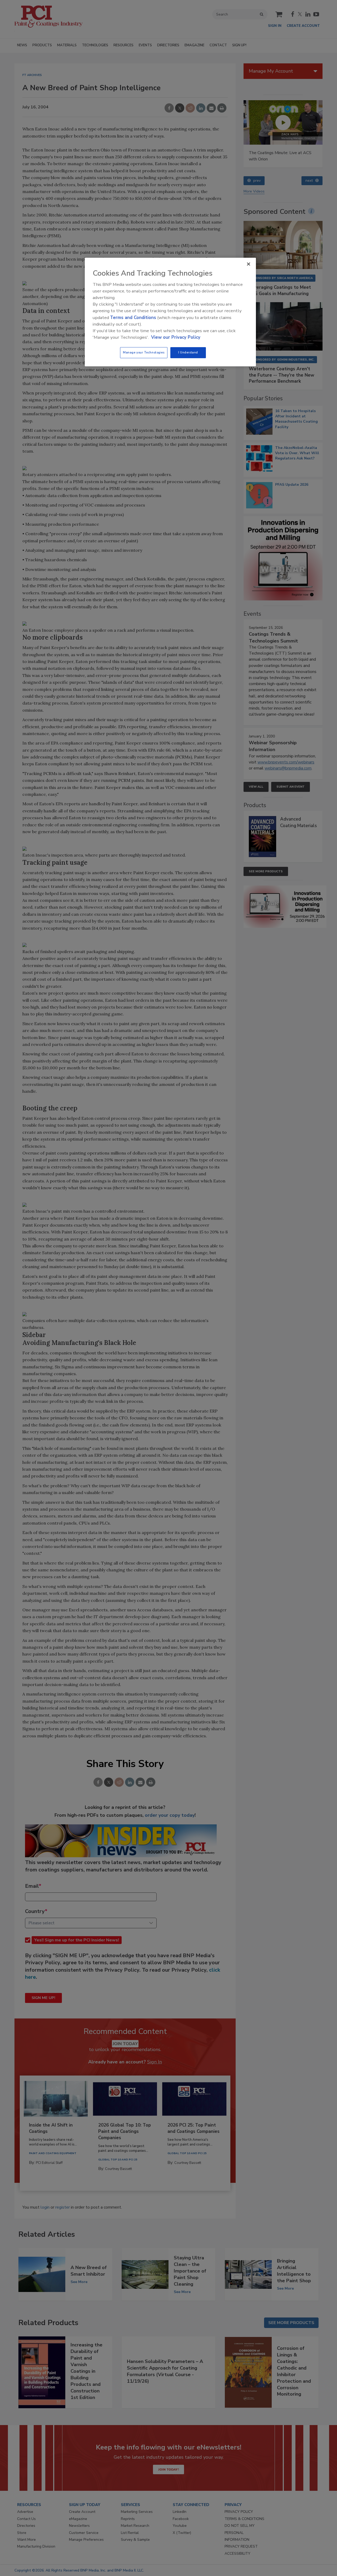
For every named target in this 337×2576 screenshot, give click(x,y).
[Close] (249, 264)
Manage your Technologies (144, 352)
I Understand (188, 352)
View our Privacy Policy (176, 337)
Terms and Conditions (133, 318)
